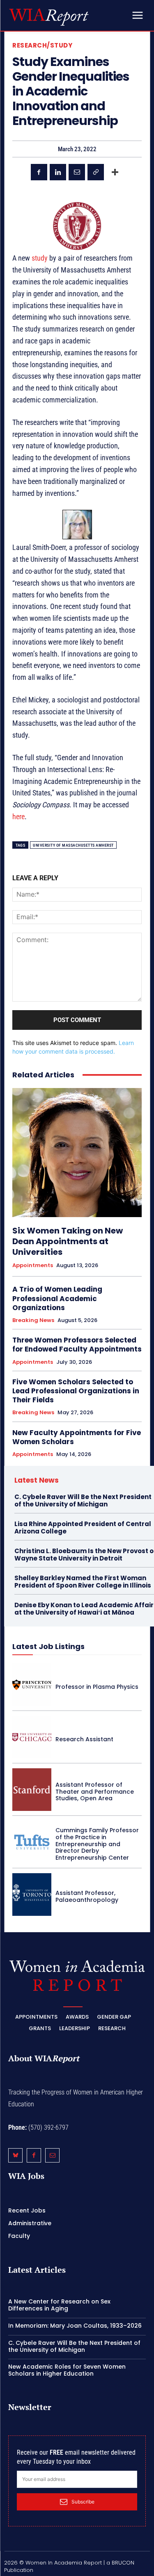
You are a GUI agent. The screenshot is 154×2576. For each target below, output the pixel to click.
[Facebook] (39, 172)
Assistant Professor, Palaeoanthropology (87, 1896)
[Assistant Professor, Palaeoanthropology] (32, 1895)
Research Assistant (84, 1739)
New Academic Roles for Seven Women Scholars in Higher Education (67, 2370)
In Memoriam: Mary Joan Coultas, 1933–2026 (75, 2326)
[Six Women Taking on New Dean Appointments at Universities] (77, 1153)
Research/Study (42, 45)
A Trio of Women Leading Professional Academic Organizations (57, 1298)
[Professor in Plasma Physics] (32, 1685)
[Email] (77, 172)
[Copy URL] (96, 172)
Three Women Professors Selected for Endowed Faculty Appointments (77, 1345)
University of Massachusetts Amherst (73, 845)
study (40, 258)
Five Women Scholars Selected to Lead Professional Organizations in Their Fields (76, 1391)
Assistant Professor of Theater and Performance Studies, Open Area (95, 1792)
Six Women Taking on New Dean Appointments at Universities (68, 1241)
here (18, 817)
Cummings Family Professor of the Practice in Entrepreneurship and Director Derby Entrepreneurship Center (97, 1844)
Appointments (33, 1265)
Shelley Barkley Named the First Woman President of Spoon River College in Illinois (83, 1582)
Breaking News (33, 1320)
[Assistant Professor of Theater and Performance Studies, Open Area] (32, 1790)
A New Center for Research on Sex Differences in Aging (59, 2305)
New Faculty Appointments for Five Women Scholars (77, 1437)
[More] (115, 172)
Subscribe (83, 2502)
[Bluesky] (15, 2155)
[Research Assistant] (32, 1737)
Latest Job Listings (48, 1646)
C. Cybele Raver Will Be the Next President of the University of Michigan (83, 1500)
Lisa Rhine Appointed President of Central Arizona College (83, 1528)
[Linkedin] (58, 172)
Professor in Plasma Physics (97, 1687)
